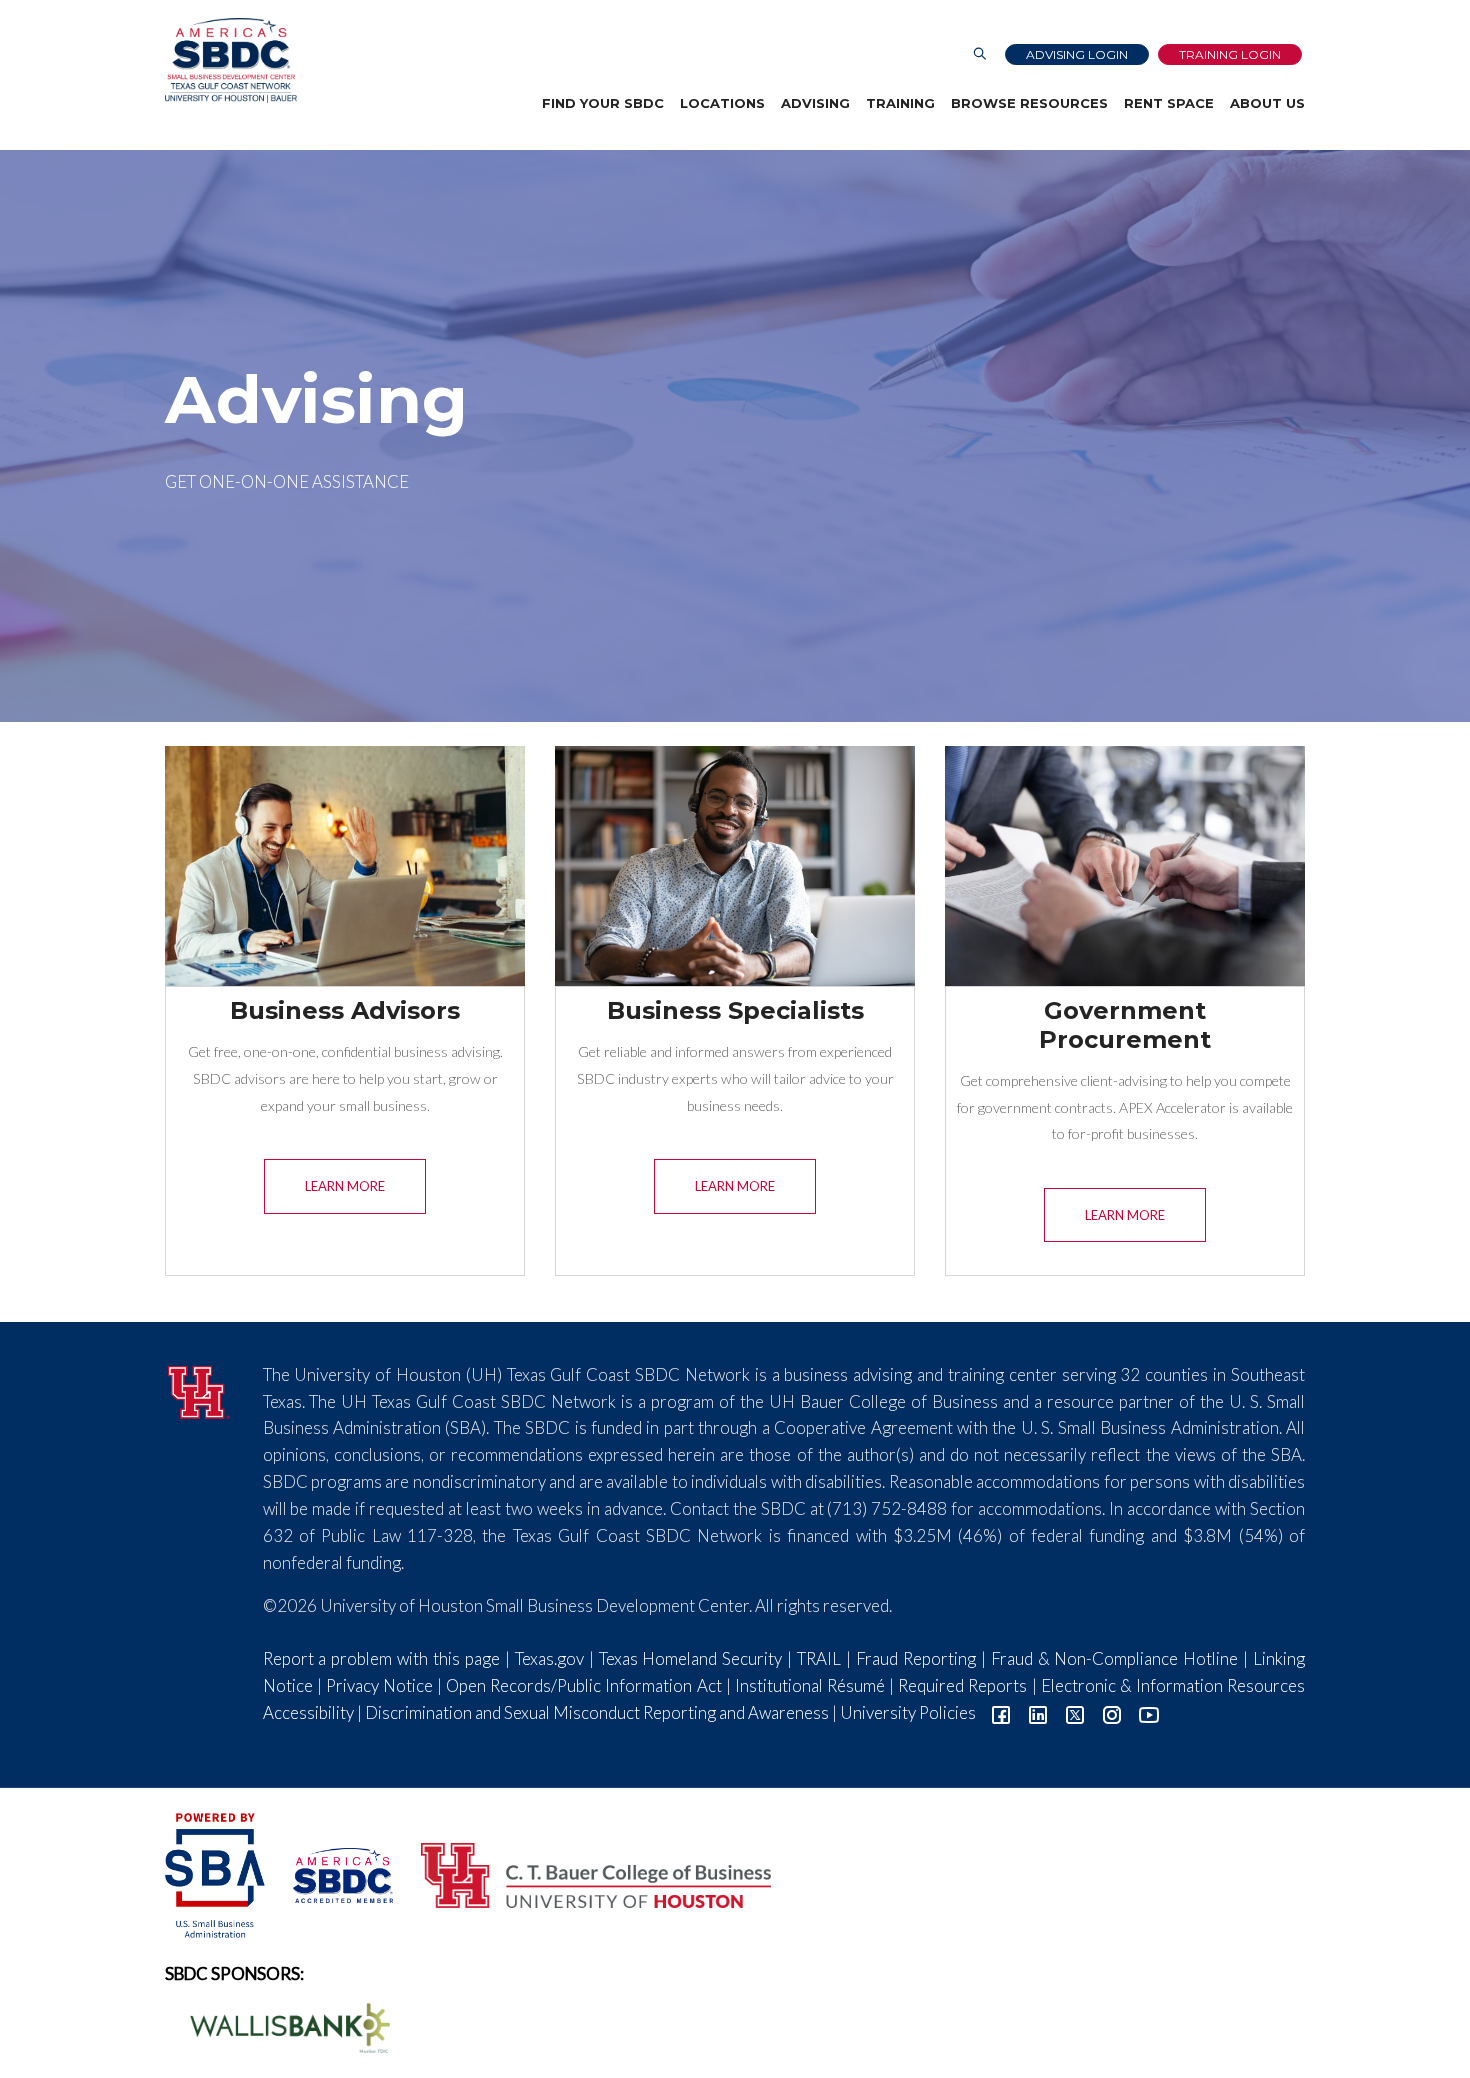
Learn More (345, 1186)
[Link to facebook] (1001, 1712)
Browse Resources (1029, 103)
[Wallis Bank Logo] (279, 2025)
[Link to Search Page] (980, 54)
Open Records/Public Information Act (583, 1685)
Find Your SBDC (603, 103)
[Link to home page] (231, 60)
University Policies (908, 1712)
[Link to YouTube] (1149, 1712)
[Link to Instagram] (1112, 1712)
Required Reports (962, 1685)
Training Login (1230, 54)
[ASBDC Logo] (332, 1872)
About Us (1267, 103)
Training (900, 103)
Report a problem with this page (381, 1658)
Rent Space (1169, 103)
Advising (815, 103)
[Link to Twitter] (1075, 1712)
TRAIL (819, 1658)
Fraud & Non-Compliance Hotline (1115, 1658)
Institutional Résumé (810, 1685)
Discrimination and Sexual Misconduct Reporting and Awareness (597, 1712)
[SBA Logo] (216, 1872)
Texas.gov (549, 1658)
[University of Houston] (199, 1389)
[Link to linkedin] (1038, 1712)
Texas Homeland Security (691, 1658)
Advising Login (1077, 54)
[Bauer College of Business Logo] (583, 1872)
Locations (722, 103)
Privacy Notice (379, 1685)
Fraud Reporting (916, 1658)
